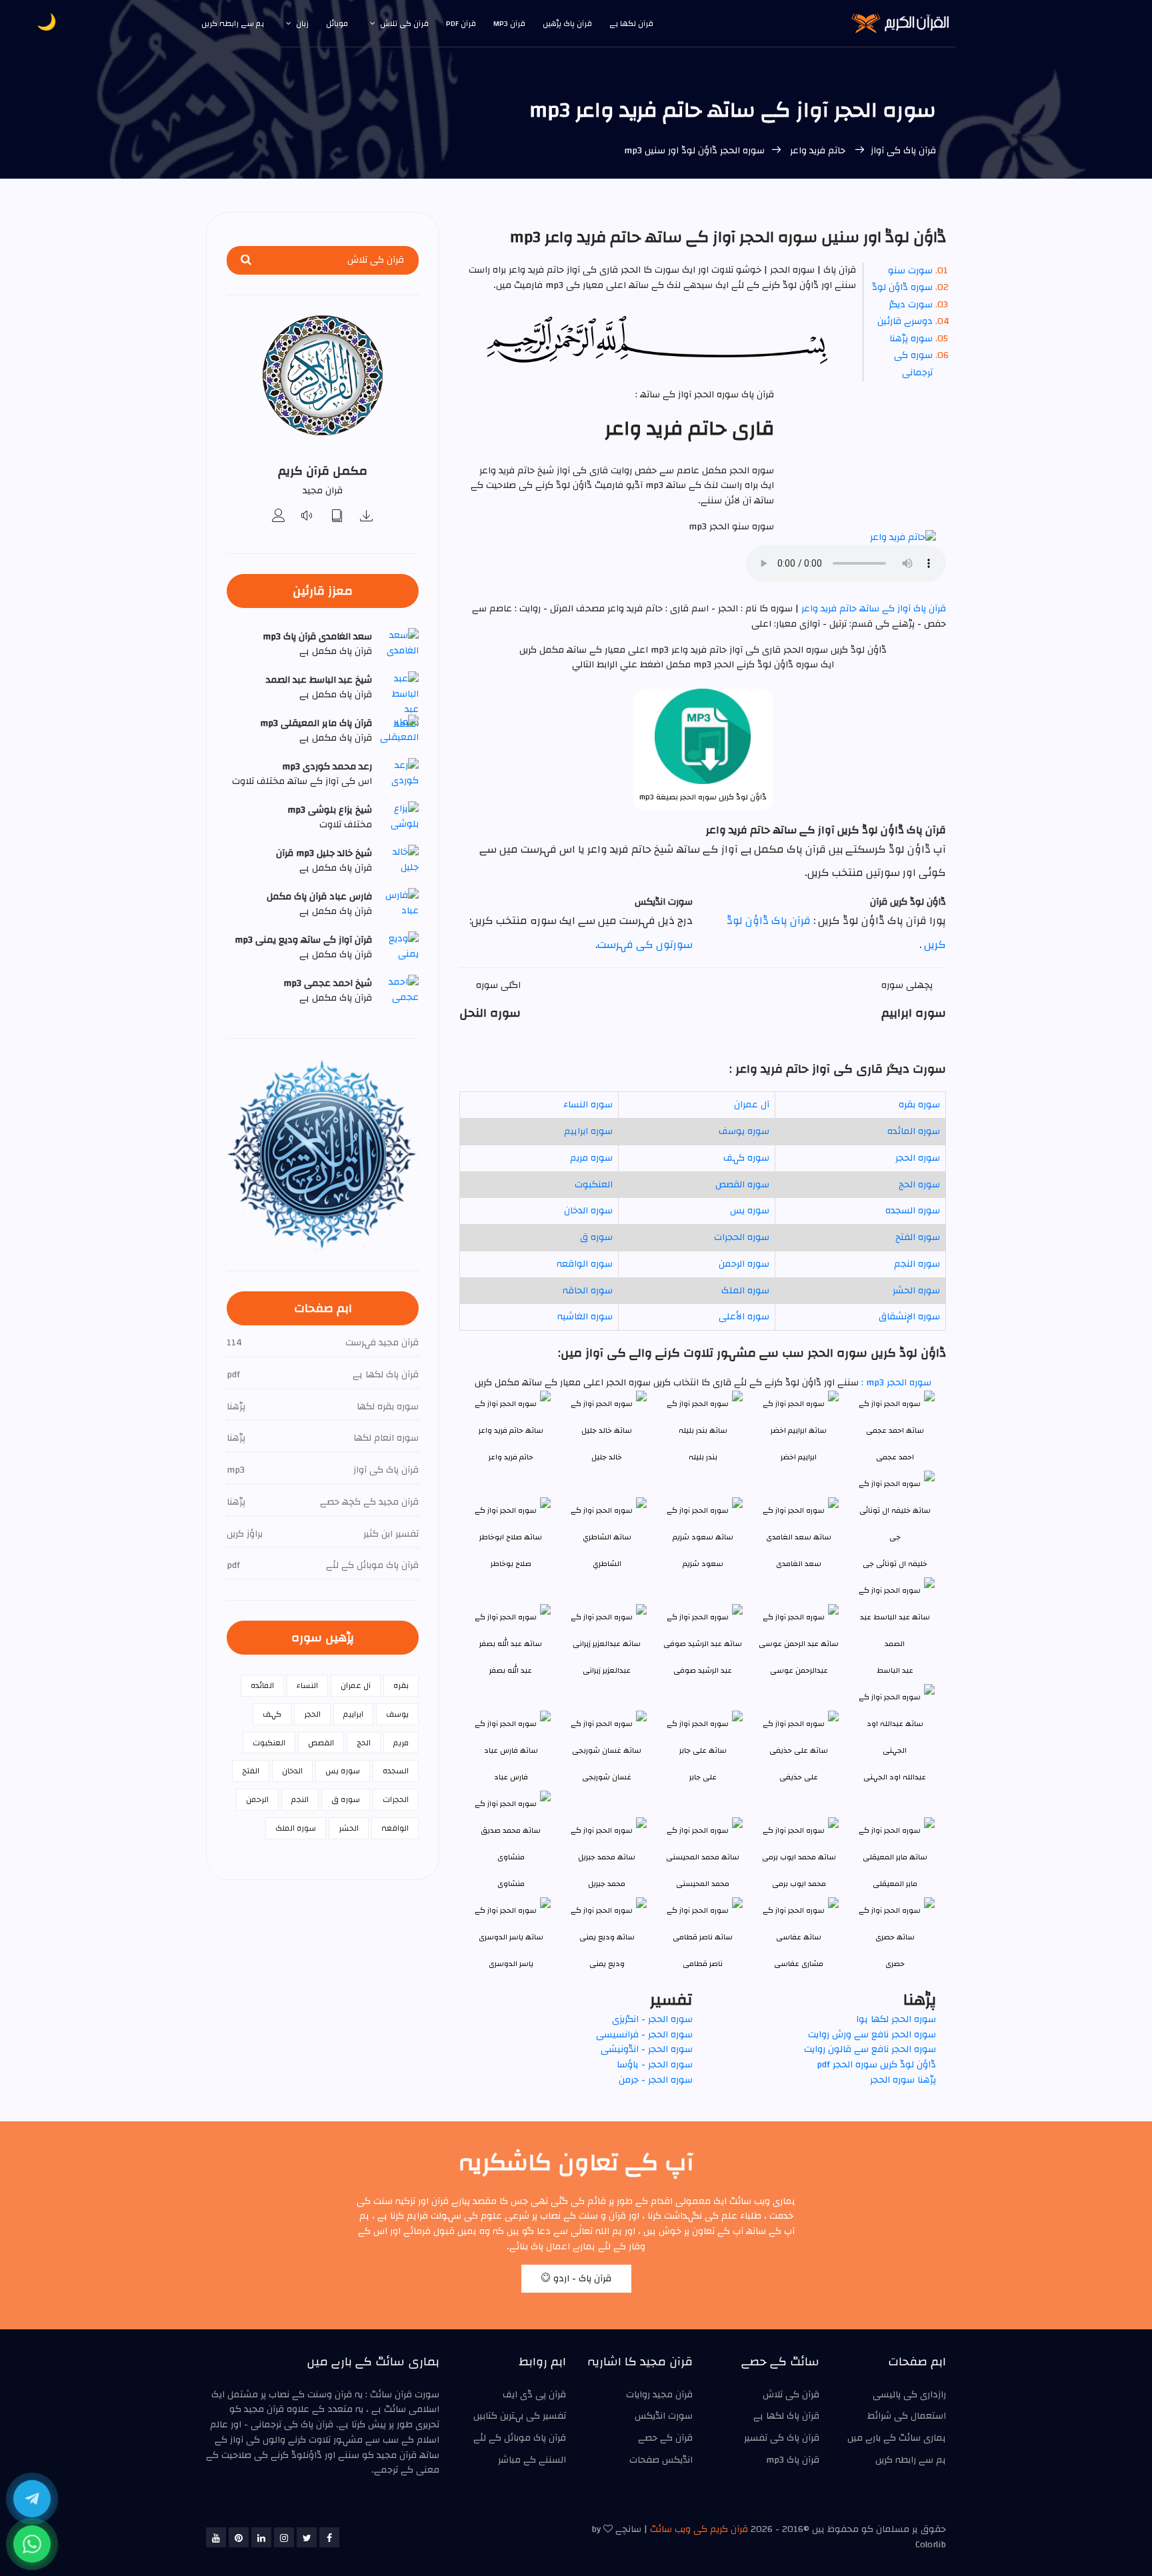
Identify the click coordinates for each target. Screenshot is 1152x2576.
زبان (302, 23)
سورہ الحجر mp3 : (895, 1383)
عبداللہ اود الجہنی (895, 1777)
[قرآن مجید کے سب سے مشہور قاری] (279, 517)
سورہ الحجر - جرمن (656, 2080)
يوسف (397, 1714)
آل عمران (752, 1105)
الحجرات (396, 1799)
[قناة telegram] (32, 2499)
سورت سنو (910, 271)
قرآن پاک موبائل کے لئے (520, 2438)
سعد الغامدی (799, 1564)
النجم (300, 1799)
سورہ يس (750, 1211)
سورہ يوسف (744, 1131)
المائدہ (262, 1685)
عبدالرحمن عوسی (799, 1670)
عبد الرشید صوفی (703, 1670)
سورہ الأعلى (744, 1317)
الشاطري (607, 1564)
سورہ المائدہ (914, 1131)
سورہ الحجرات (742, 1237)
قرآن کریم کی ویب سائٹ (699, 2529)
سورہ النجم (917, 1264)
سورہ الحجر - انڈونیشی (647, 2049)
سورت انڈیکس (664, 2416)
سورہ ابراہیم (588, 1131)
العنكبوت (594, 1185)
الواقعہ (395, 1828)
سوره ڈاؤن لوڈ (902, 287)
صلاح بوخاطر (511, 1564)
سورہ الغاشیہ (585, 1317)
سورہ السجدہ (913, 1211)
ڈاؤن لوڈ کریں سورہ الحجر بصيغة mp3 (703, 797)
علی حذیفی (799, 1777)
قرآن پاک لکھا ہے (786, 2416)
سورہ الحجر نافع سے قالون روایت (870, 2049)
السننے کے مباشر (532, 2460)
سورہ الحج (919, 1185)
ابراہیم (353, 1714)
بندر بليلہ (703, 1457)
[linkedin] (261, 2537)
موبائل (337, 23)
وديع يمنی (607, 1964)
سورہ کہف (746, 1158)
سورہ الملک (745, 1291)
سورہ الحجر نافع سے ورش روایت (872, 2035)
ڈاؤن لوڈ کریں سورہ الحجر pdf (876, 2065)
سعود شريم (703, 1564)
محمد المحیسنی (703, 1884)
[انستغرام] (284, 2537)
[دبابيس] (239, 2537)
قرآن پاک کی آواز (903, 151)
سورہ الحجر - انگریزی (652, 2019)
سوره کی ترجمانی (913, 364)
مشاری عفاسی (799, 1964)
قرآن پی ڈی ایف (534, 2395)
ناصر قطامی (703, 1964)
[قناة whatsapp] (32, 2544)
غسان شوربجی (607, 1777)
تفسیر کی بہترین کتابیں (520, 2416)
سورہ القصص (742, 1185)
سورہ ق (596, 1237)
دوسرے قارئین (905, 321)
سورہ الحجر (918, 1158)
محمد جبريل (607, 1884)
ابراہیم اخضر (799, 1457)
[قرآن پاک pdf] (337, 517)
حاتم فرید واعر (818, 151)
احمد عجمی (895, 1457)
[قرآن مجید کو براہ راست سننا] (308, 517)
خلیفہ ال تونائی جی (895, 1564)
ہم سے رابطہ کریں (233, 23)
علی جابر (703, 1777)
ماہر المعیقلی (895, 1884)
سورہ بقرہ (919, 1105)
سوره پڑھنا (911, 339)
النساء (307, 1685)
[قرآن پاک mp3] (367, 517)
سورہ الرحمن (744, 1264)
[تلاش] (246, 260)
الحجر (312, 1714)
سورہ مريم (591, 1158)
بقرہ (401, 1685)
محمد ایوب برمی (799, 1884)
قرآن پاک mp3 (793, 2460)
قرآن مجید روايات (659, 2395)
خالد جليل (607, 1457)
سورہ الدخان (588, 1211)
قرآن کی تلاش (404, 23)
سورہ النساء (588, 1105)
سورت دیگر (911, 305)
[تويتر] (307, 2537)
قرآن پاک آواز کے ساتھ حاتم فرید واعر (872, 609)
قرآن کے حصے (665, 2438)
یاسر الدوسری (511, 1964)
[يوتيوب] (216, 2537)
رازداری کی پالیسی (909, 2395)
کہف (272, 1714)
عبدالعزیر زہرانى (607, 1670)
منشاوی (511, 1884)
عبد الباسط (895, 1670)
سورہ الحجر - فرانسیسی (644, 2035)
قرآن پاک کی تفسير (782, 2438)
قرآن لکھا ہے (631, 23)
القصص (321, 1743)
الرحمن (257, 1799)
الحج (364, 1743)
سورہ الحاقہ (588, 1291)
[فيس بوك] (329, 2537)
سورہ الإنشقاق (909, 1317)
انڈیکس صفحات (661, 2460)
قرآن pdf (461, 23)
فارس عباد (511, 1777)
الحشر (349, 1828)
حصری (895, 1964)
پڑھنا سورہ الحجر (903, 2080)
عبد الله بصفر (511, 1670)
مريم (401, 1743)
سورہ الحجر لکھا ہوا (896, 2019)
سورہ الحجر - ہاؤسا (655, 2065)
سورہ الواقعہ (585, 1264)
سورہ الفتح (918, 1237)
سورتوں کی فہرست (645, 945)
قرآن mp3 (509, 23)
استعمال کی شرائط (907, 2416)
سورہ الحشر (916, 1291)
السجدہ (396, 1771)
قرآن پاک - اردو (581, 2279)
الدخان (292, 1771)
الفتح (251, 1771)
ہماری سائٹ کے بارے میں (897, 2438)
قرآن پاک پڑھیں (567, 23)
